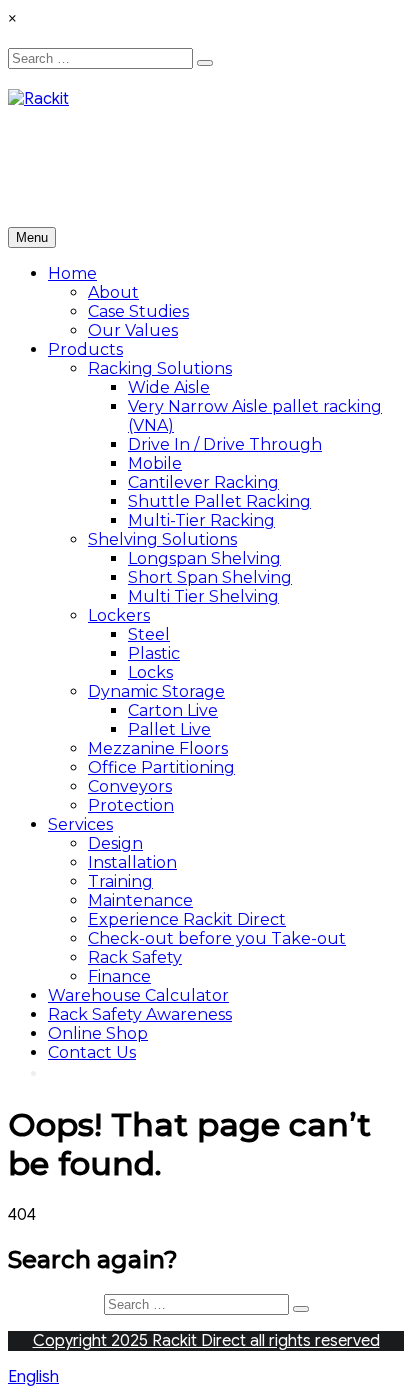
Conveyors (130, 786)
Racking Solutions (160, 368)
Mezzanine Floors (158, 748)
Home (72, 273)
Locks (150, 672)
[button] (206, 1377)
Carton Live (173, 710)
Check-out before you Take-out (217, 938)
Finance (119, 976)
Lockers (119, 615)
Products (85, 349)
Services (80, 824)
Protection (131, 805)
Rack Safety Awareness (140, 1014)
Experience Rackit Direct (187, 919)
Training (120, 881)
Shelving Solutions (162, 539)
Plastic (154, 653)
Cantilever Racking (203, 482)
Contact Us (92, 1052)
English (33, 1377)
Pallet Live (169, 729)
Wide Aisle (169, 387)
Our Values (133, 330)
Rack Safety (135, 957)
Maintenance (140, 900)
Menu (32, 237)
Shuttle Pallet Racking (219, 501)
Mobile (155, 463)
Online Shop (98, 1033)
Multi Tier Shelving (203, 596)
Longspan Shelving (204, 558)
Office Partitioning (161, 767)
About (113, 292)
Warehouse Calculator (138, 995)
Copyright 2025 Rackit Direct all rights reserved (206, 1341)
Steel (149, 634)
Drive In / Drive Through (225, 444)
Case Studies (138, 311)
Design (115, 843)
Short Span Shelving (210, 577)
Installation (132, 862)
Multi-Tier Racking (201, 520)
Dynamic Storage (156, 691)
